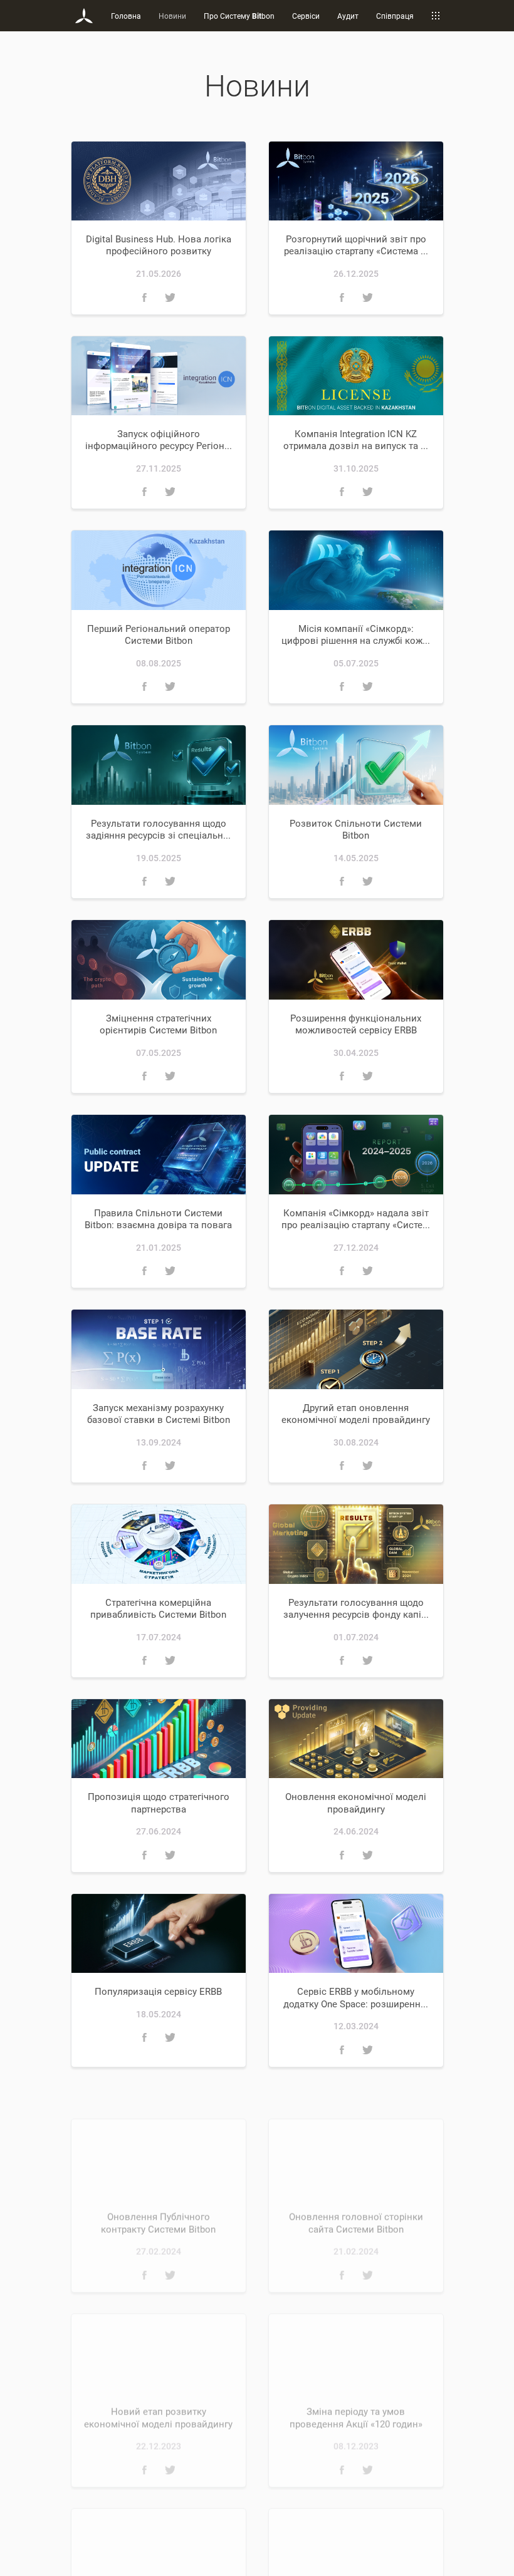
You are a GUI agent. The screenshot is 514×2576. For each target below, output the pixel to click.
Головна (126, 16)
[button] (154, 297)
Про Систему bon (239, 16)
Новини (172, 16)
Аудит (348, 16)
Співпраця (395, 16)
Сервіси (306, 16)
